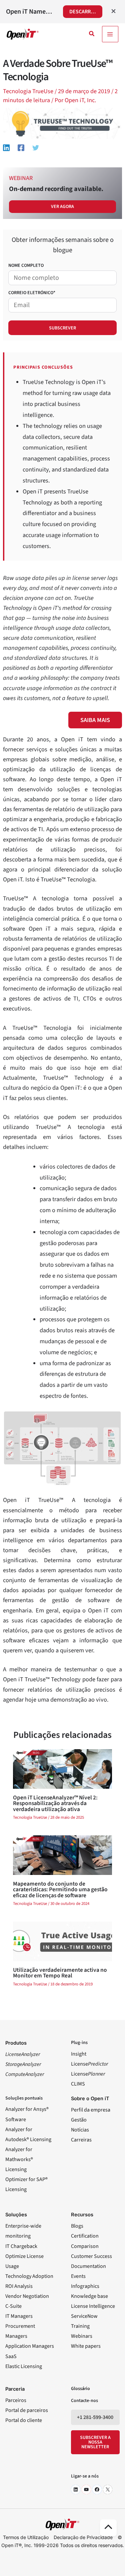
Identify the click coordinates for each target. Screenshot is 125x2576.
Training (80, 2326)
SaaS (11, 2356)
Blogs (77, 2226)
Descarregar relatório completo (86, 12)
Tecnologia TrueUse (28, 91)
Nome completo (26, 266)
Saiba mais (95, 720)
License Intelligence (93, 2306)
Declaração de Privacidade (83, 2537)
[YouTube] (86, 2489)
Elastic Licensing (24, 2366)
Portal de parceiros (27, 2410)
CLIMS (78, 2084)
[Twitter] (36, 147)
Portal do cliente (24, 2420)
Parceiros (16, 2400)
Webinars (82, 2336)
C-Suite (13, 2306)
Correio (32, 293)
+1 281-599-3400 (95, 2417)
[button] (92, 34)
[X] (108, 2489)
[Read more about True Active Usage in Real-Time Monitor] (62, 1941)
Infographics (85, 2286)
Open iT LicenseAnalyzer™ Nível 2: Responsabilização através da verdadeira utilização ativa (55, 1803)
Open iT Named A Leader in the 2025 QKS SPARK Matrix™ (30, 12)
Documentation (88, 2266)
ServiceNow (84, 2316)
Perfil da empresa (91, 2110)
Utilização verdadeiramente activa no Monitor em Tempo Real (60, 1973)
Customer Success (91, 2256)
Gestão (79, 2120)
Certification (85, 2236)
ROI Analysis (19, 2286)
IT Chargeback (21, 2246)
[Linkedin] (6, 147)
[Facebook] (21, 147)
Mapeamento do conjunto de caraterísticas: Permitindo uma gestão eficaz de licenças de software (60, 1890)
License (89, 2064)
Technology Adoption (29, 2276)
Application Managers (30, 2346)
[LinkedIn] (76, 2489)
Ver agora (62, 207)
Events (78, 2276)
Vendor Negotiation (27, 2296)
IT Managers (19, 2316)
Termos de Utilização (26, 2537)
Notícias (80, 2130)
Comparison (85, 2246)
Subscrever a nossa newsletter (95, 2442)
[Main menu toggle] (110, 34)
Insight (79, 2054)
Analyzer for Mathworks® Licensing (19, 2159)
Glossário (80, 2389)
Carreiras (81, 2140)
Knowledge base (89, 2296)
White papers (86, 2346)
